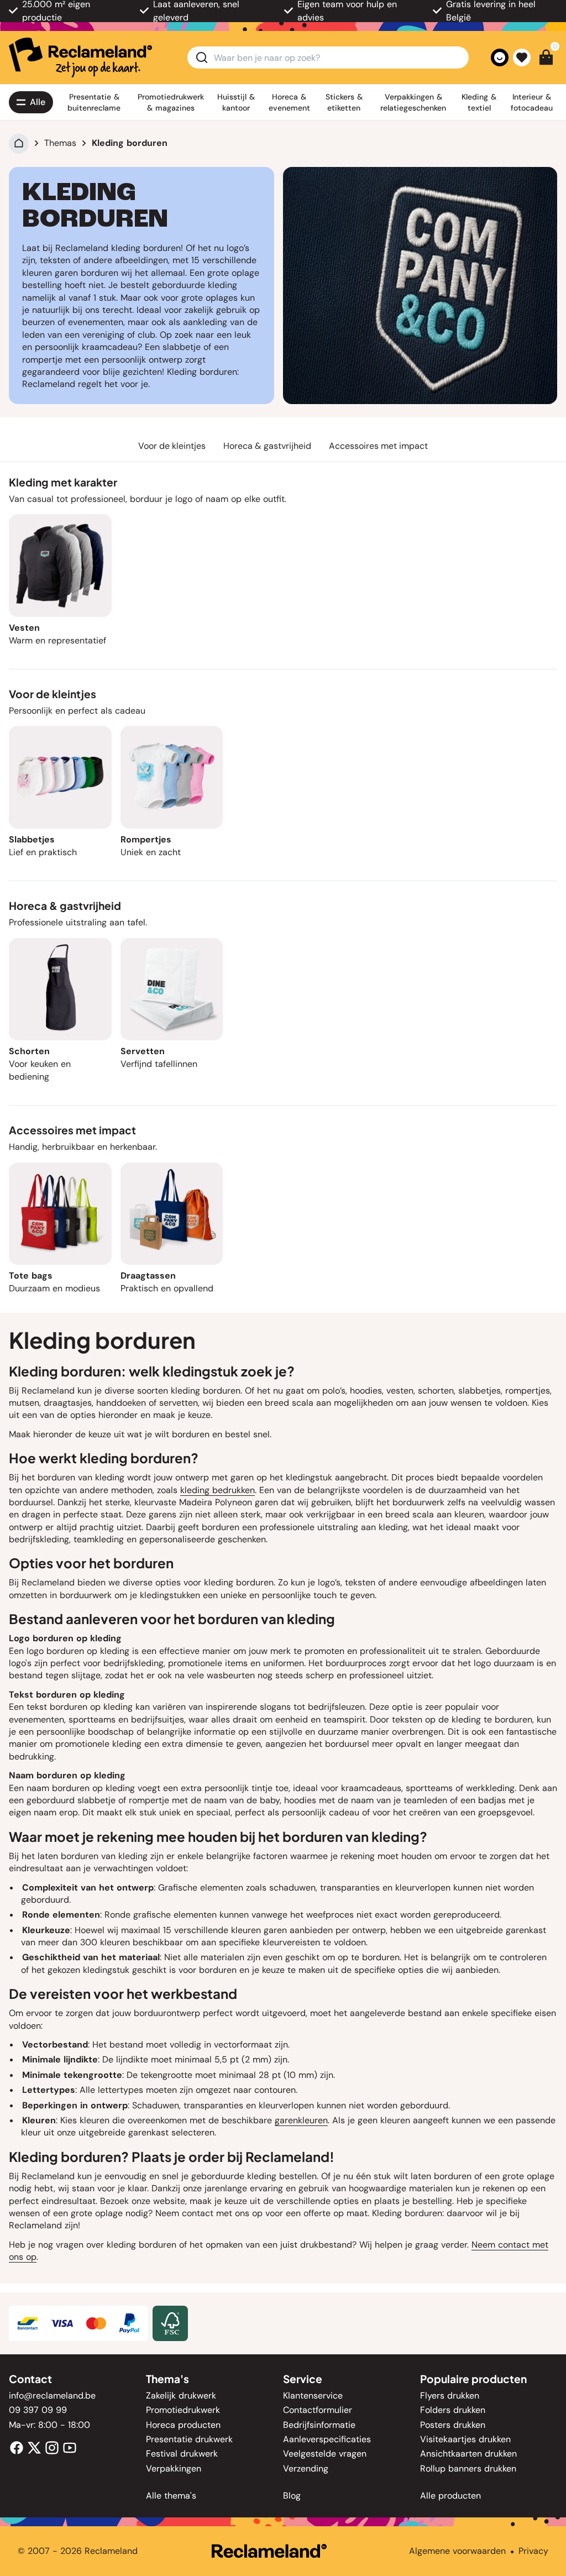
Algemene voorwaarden (457, 2551)
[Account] (500, 57)
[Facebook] (17, 2447)
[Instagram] (52, 2447)
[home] (80, 57)
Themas (60, 143)
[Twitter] (34, 2447)
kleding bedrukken (218, 1490)
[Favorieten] (522, 57)
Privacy (533, 2551)
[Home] (19, 143)
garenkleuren (301, 2120)
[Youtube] (70, 2447)
